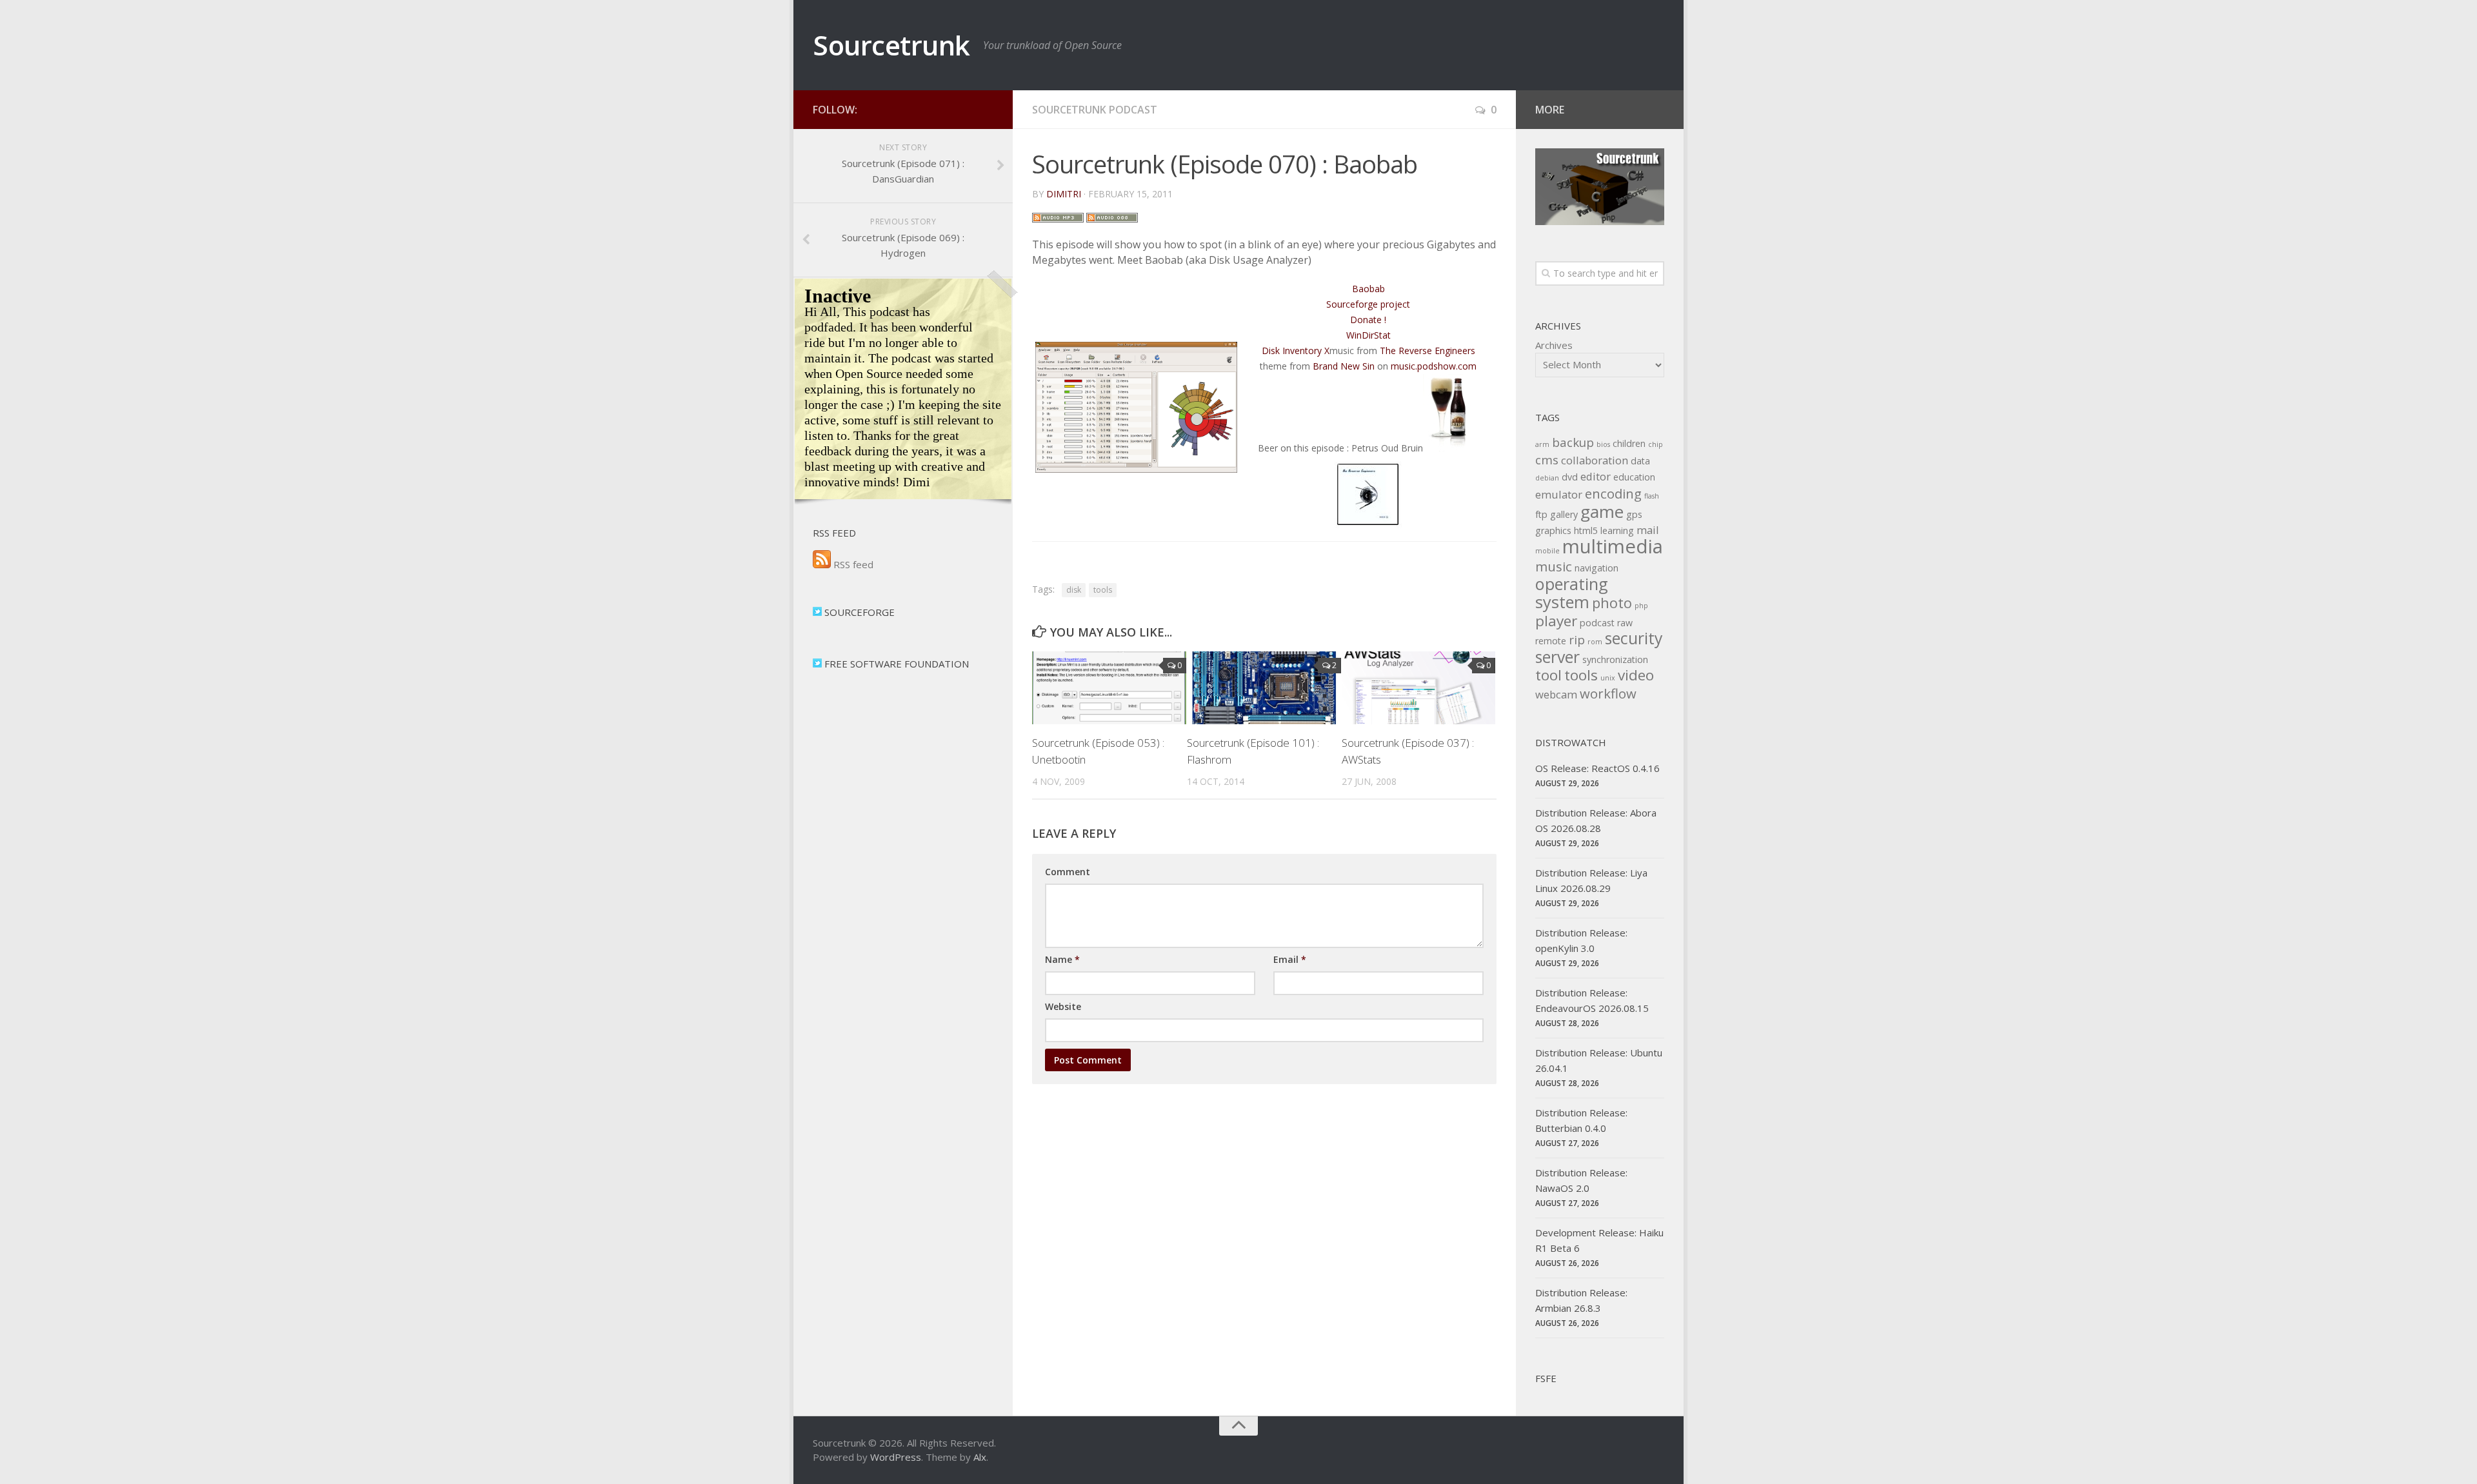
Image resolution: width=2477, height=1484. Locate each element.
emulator (1559, 494)
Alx (980, 1457)
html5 (1586, 530)
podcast (1597, 623)
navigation (1597, 568)
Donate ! (1368, 320)
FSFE (1546, 1378)
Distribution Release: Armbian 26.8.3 (1581, 1300)
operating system (1572, 593)
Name (1062, 959)
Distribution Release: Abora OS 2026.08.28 (1596, 820)
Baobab (1368, 289)
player (1556, 621)
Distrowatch (1571, 742)
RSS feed (852, 564)
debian (1547, 478)
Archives (1554, 345)
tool (1548, 675)
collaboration (1595, 460)
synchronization (1615, 659)
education (1634, 477)
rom (1595, 642)
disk (1074, 590)
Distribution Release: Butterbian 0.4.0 (1581, 1120)
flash (1652, 496)
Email (1290, 959)
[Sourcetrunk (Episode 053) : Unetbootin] (1109, 688)
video (1636, 675)
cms (1547, 460)
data (1640, 461)
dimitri (1064, 194)
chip (1656, 444)
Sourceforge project (1368, 304)
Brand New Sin (1344, 366)
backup (1573, 442)
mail (1648, 530)
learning (1617, 530)
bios (1603, 444)
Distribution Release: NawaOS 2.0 (1581, 1180)
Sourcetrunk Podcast (1095, 110)
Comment (1068, 872)
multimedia (1613, 546)
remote (1551, 641)
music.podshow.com (1434, 366)
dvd (1570, 477)
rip (1577, 639)
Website (1063, 1006)
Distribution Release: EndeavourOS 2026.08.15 (1592, 1000)
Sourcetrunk (891, 45)
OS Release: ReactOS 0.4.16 (1597, 768)
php (1641, 606)
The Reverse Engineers (1428, 351)
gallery (1564, 514)
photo (1612, 603)
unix (1608, 678)
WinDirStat (1368, 335)
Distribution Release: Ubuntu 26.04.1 (1599, 1060)
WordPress (896, 1457)
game (1602, 511)
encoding (1613, 493)
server (1557, 657)
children (1629, 443)
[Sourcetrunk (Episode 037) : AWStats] (1419, 688)
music (1554, 566)
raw (1625, 623)
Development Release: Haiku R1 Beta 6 (1599, 1240)
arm (1542, 444)
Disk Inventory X (1296, 351)
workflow (1608, 693)
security (1634, 638)
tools (1103, 590)
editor (1596, 476)
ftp (1541, 514)
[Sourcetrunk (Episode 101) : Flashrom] (1264, 688)
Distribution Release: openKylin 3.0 (1581, 940)
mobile (1547, 551)
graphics (1553, 530)
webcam (1556, 694)
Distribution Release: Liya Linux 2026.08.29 (1591, 880)
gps (1634, 514)
